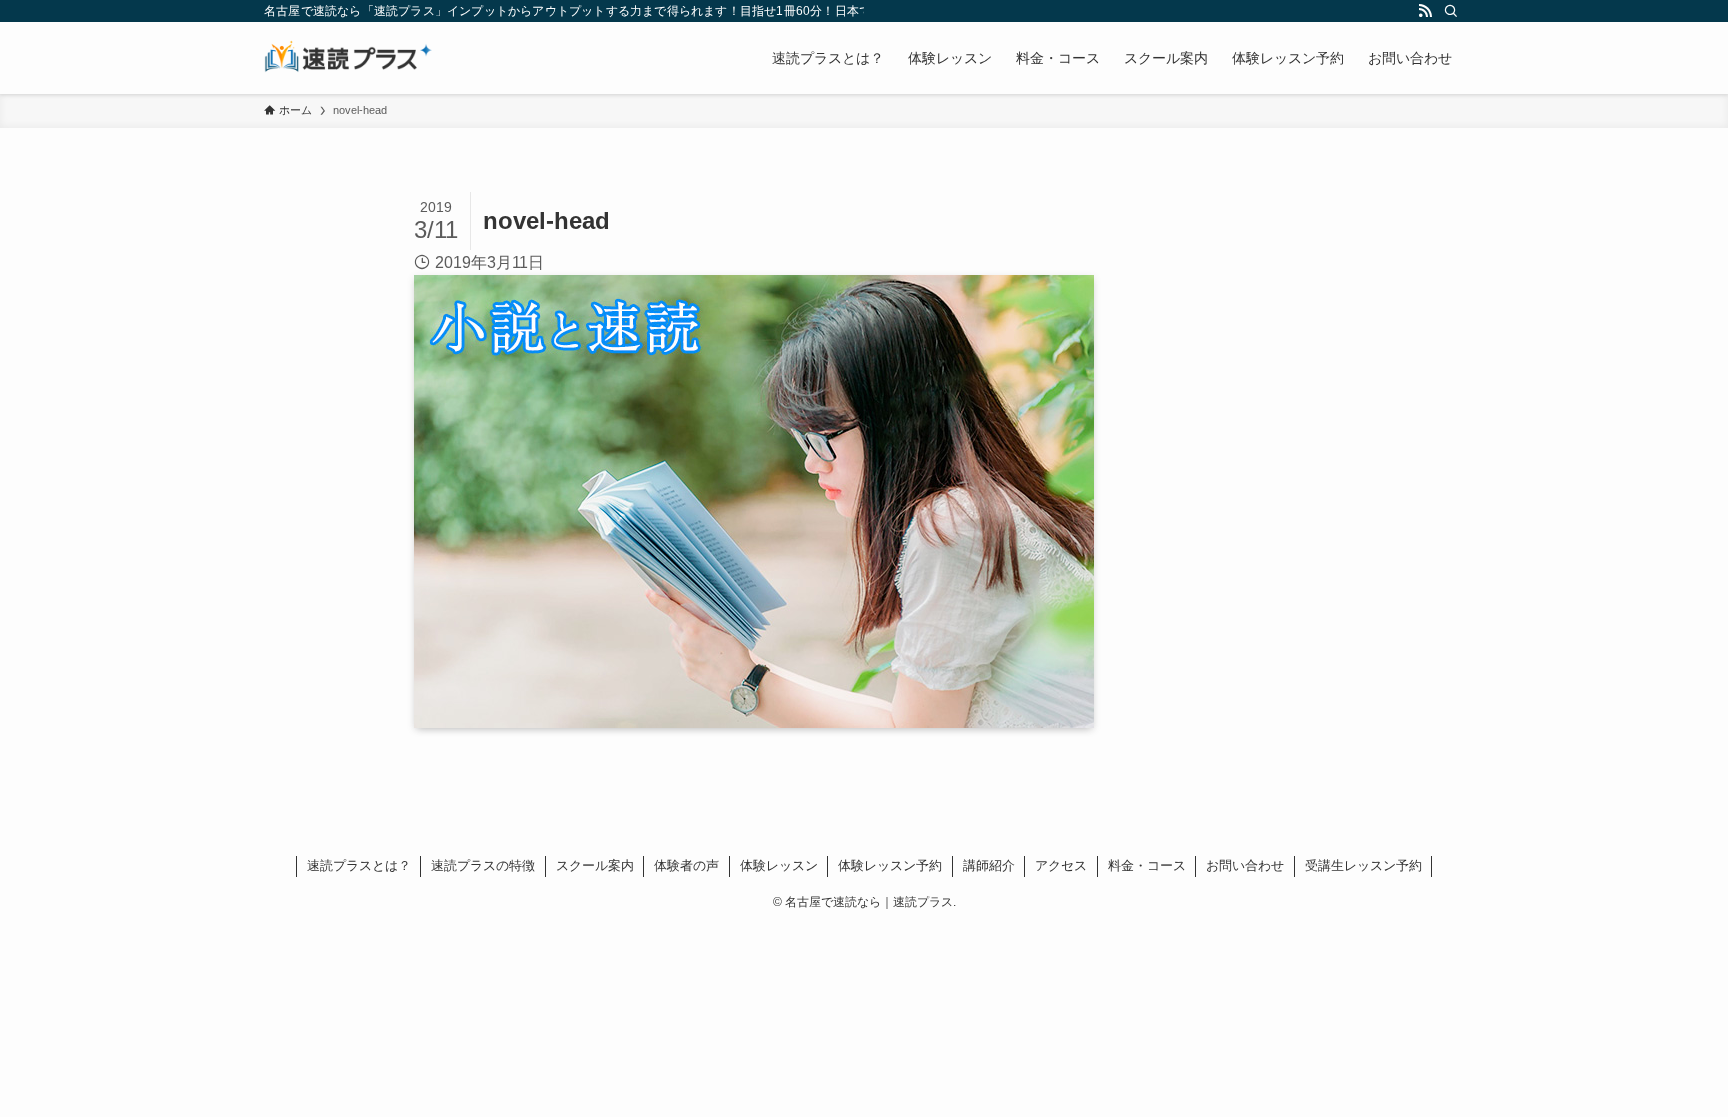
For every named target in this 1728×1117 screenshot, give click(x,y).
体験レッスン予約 (890, 865)
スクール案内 (595, 865)
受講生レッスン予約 (1363, 865)
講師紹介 (989, 865)
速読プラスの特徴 (483, 865)
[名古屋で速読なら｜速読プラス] (348, 58)
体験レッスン (779, 865)
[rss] (1425, 11)
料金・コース (1147, 865)
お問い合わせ (1245, 865)
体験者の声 (686, 865)
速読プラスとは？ (359, 865)
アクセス (1061, 865)
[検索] (1451, 11)
